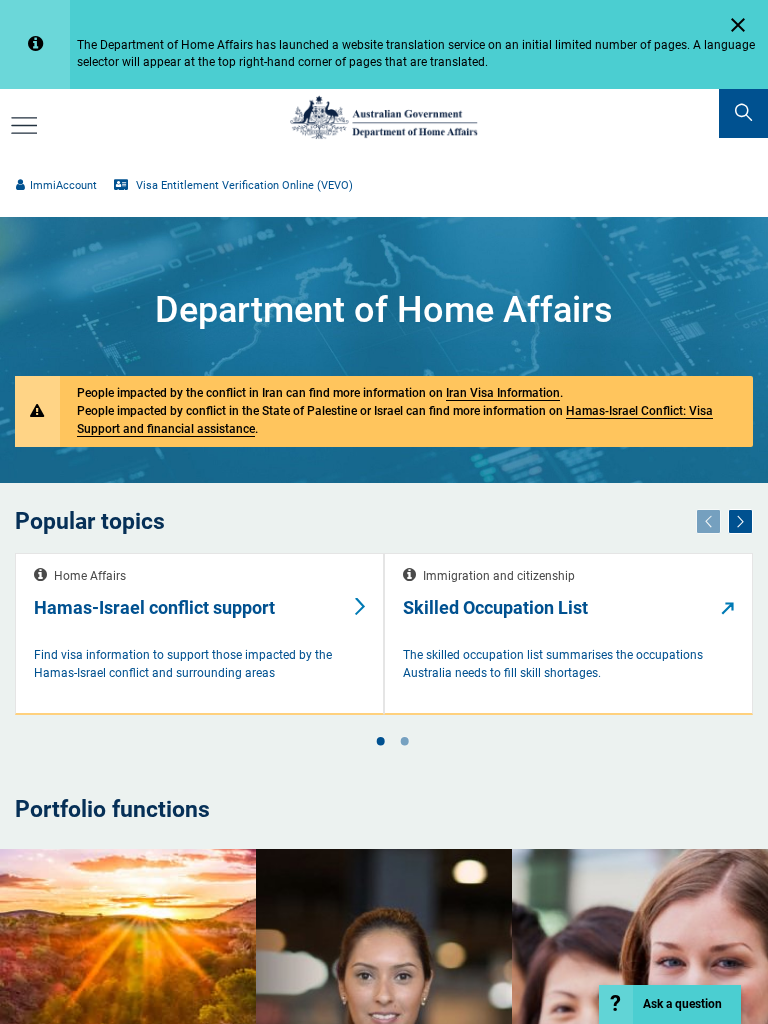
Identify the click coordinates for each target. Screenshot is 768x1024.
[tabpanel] (199, 634)
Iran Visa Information (503, 392)
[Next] (740, 521)
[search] (743, 113)
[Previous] (708, 521)
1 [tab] (380, 743)
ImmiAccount (63, 185)
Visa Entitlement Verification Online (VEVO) (242, 185)
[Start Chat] (670, 1004)
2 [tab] (404, 743)
